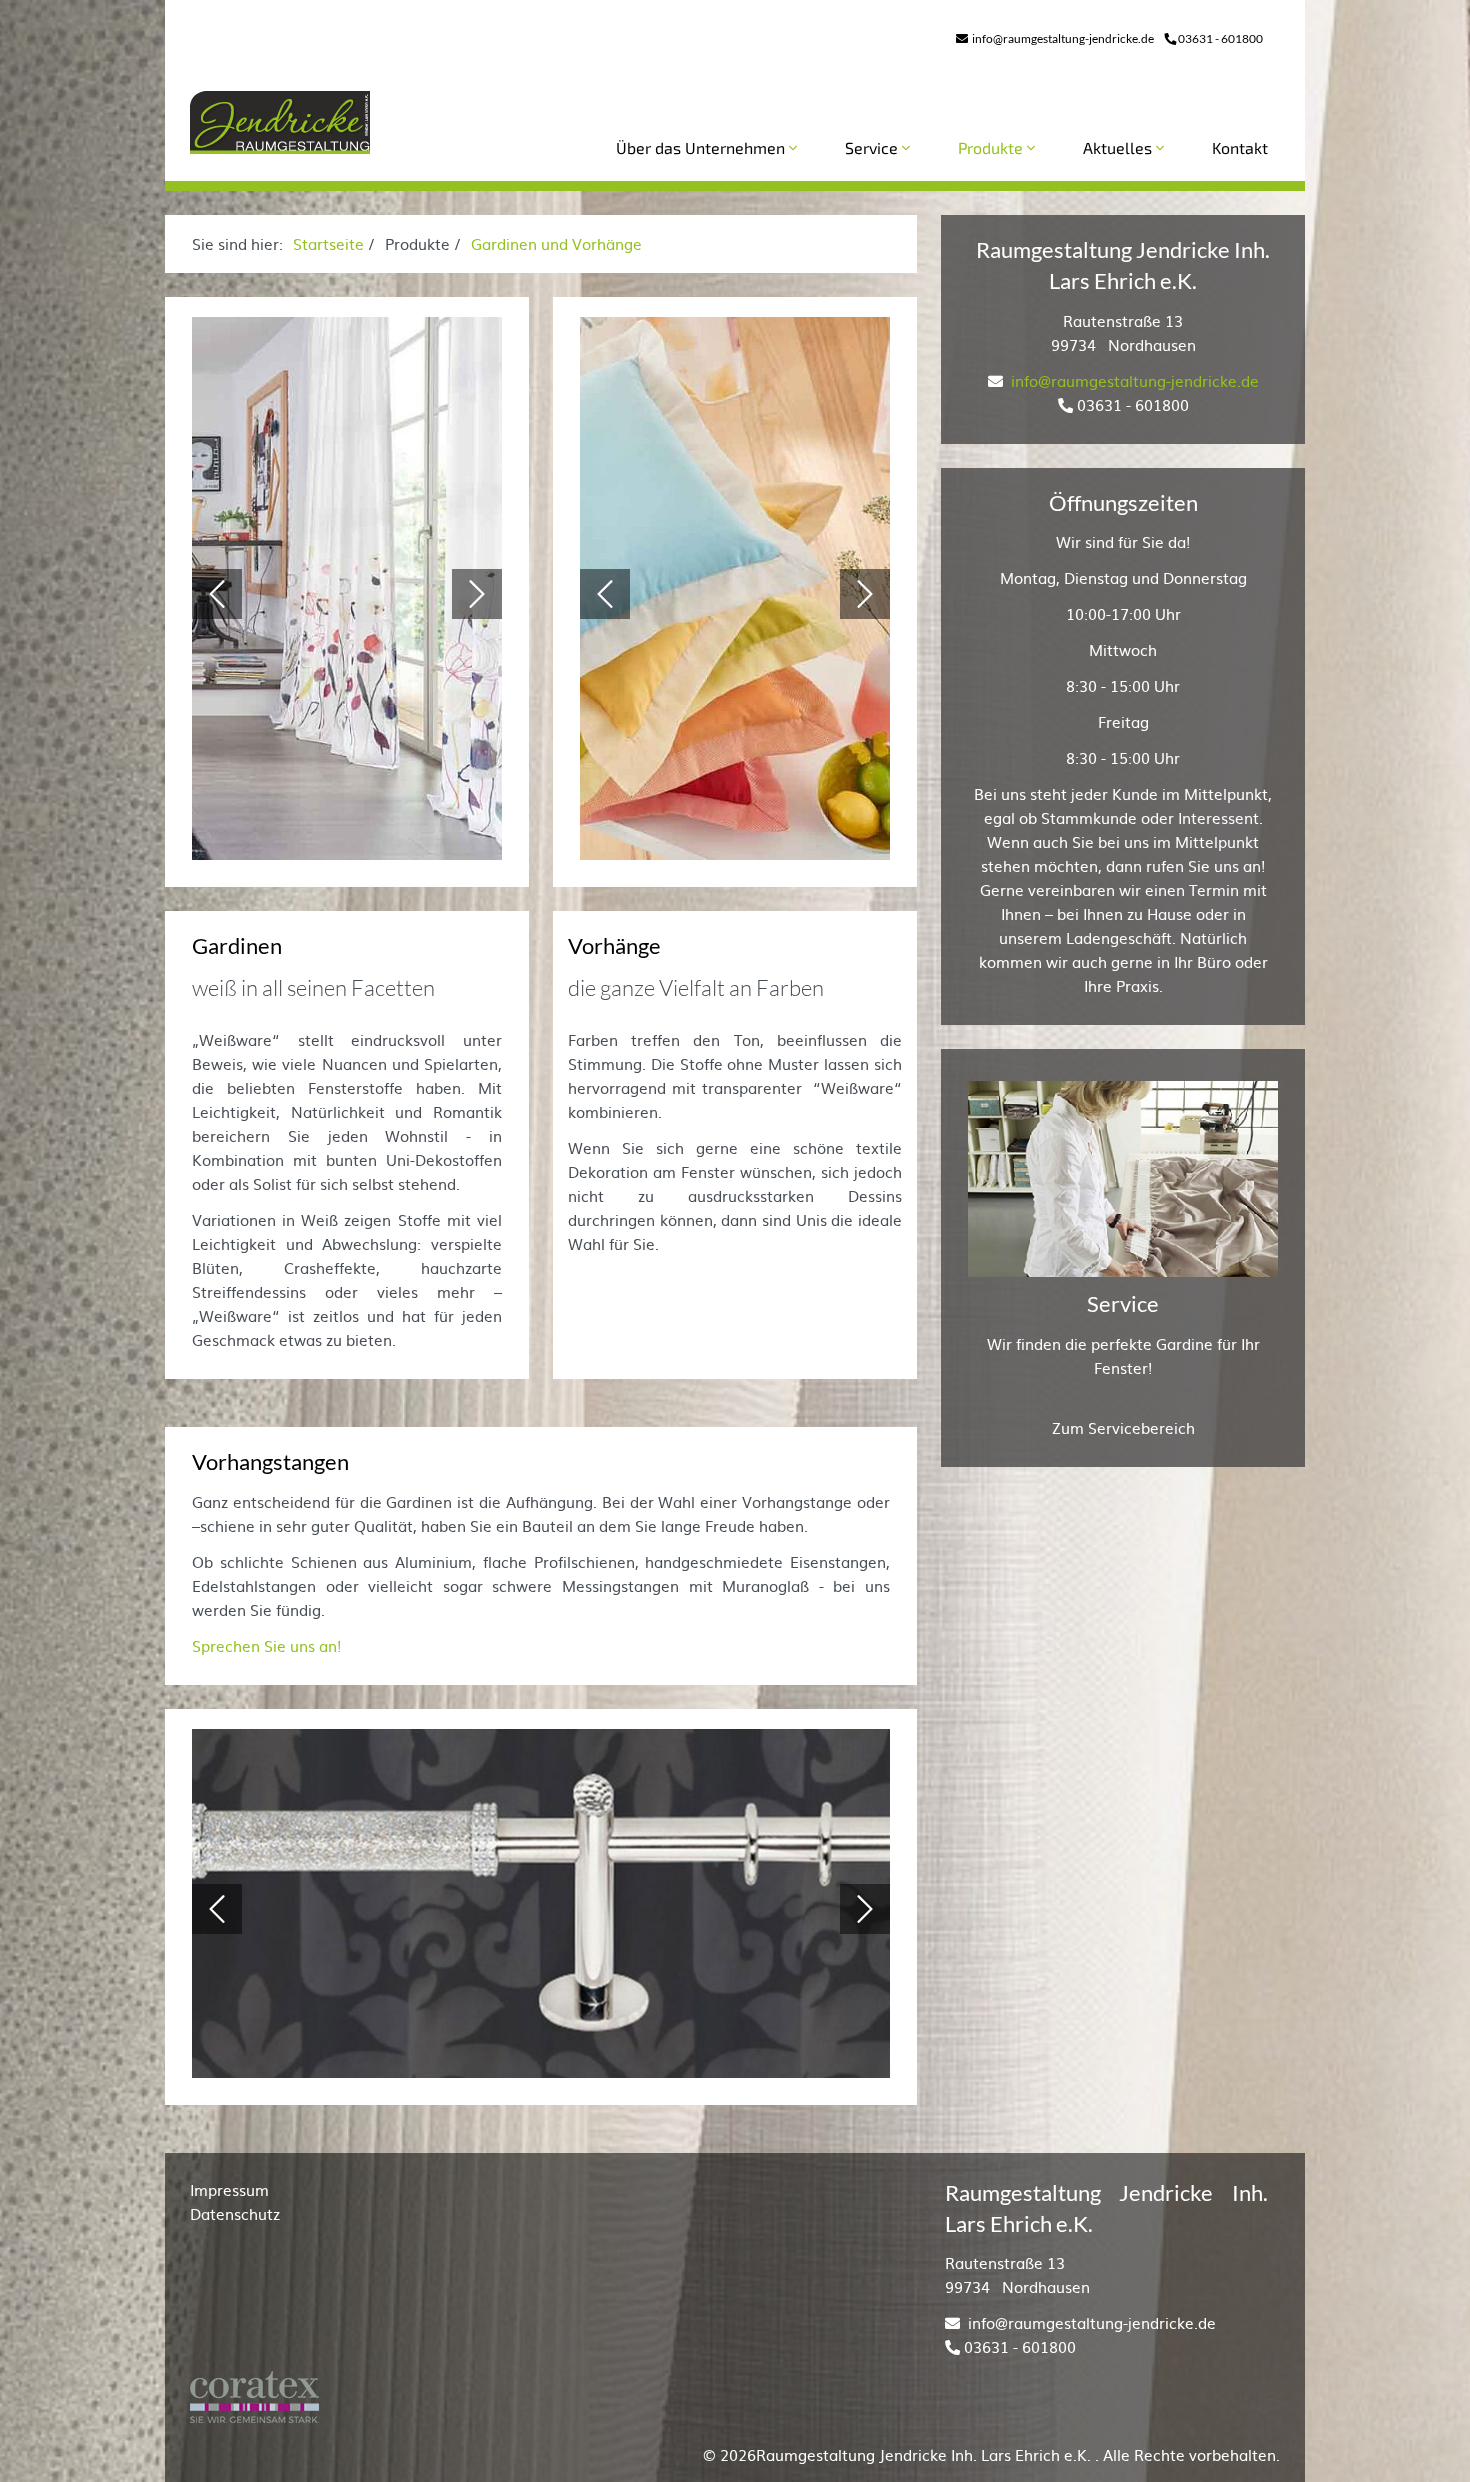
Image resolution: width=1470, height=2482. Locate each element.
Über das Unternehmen (702, 147)
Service (873, 147)
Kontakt (1240, 147)
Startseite (328, 243)
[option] (347, 594)
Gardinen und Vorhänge (556, 243)
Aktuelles (1119, 147)
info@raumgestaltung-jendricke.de (1062, 38)
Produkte (992, 147)
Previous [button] (217, 594)
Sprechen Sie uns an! (266, 1645)
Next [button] (477, 594)
